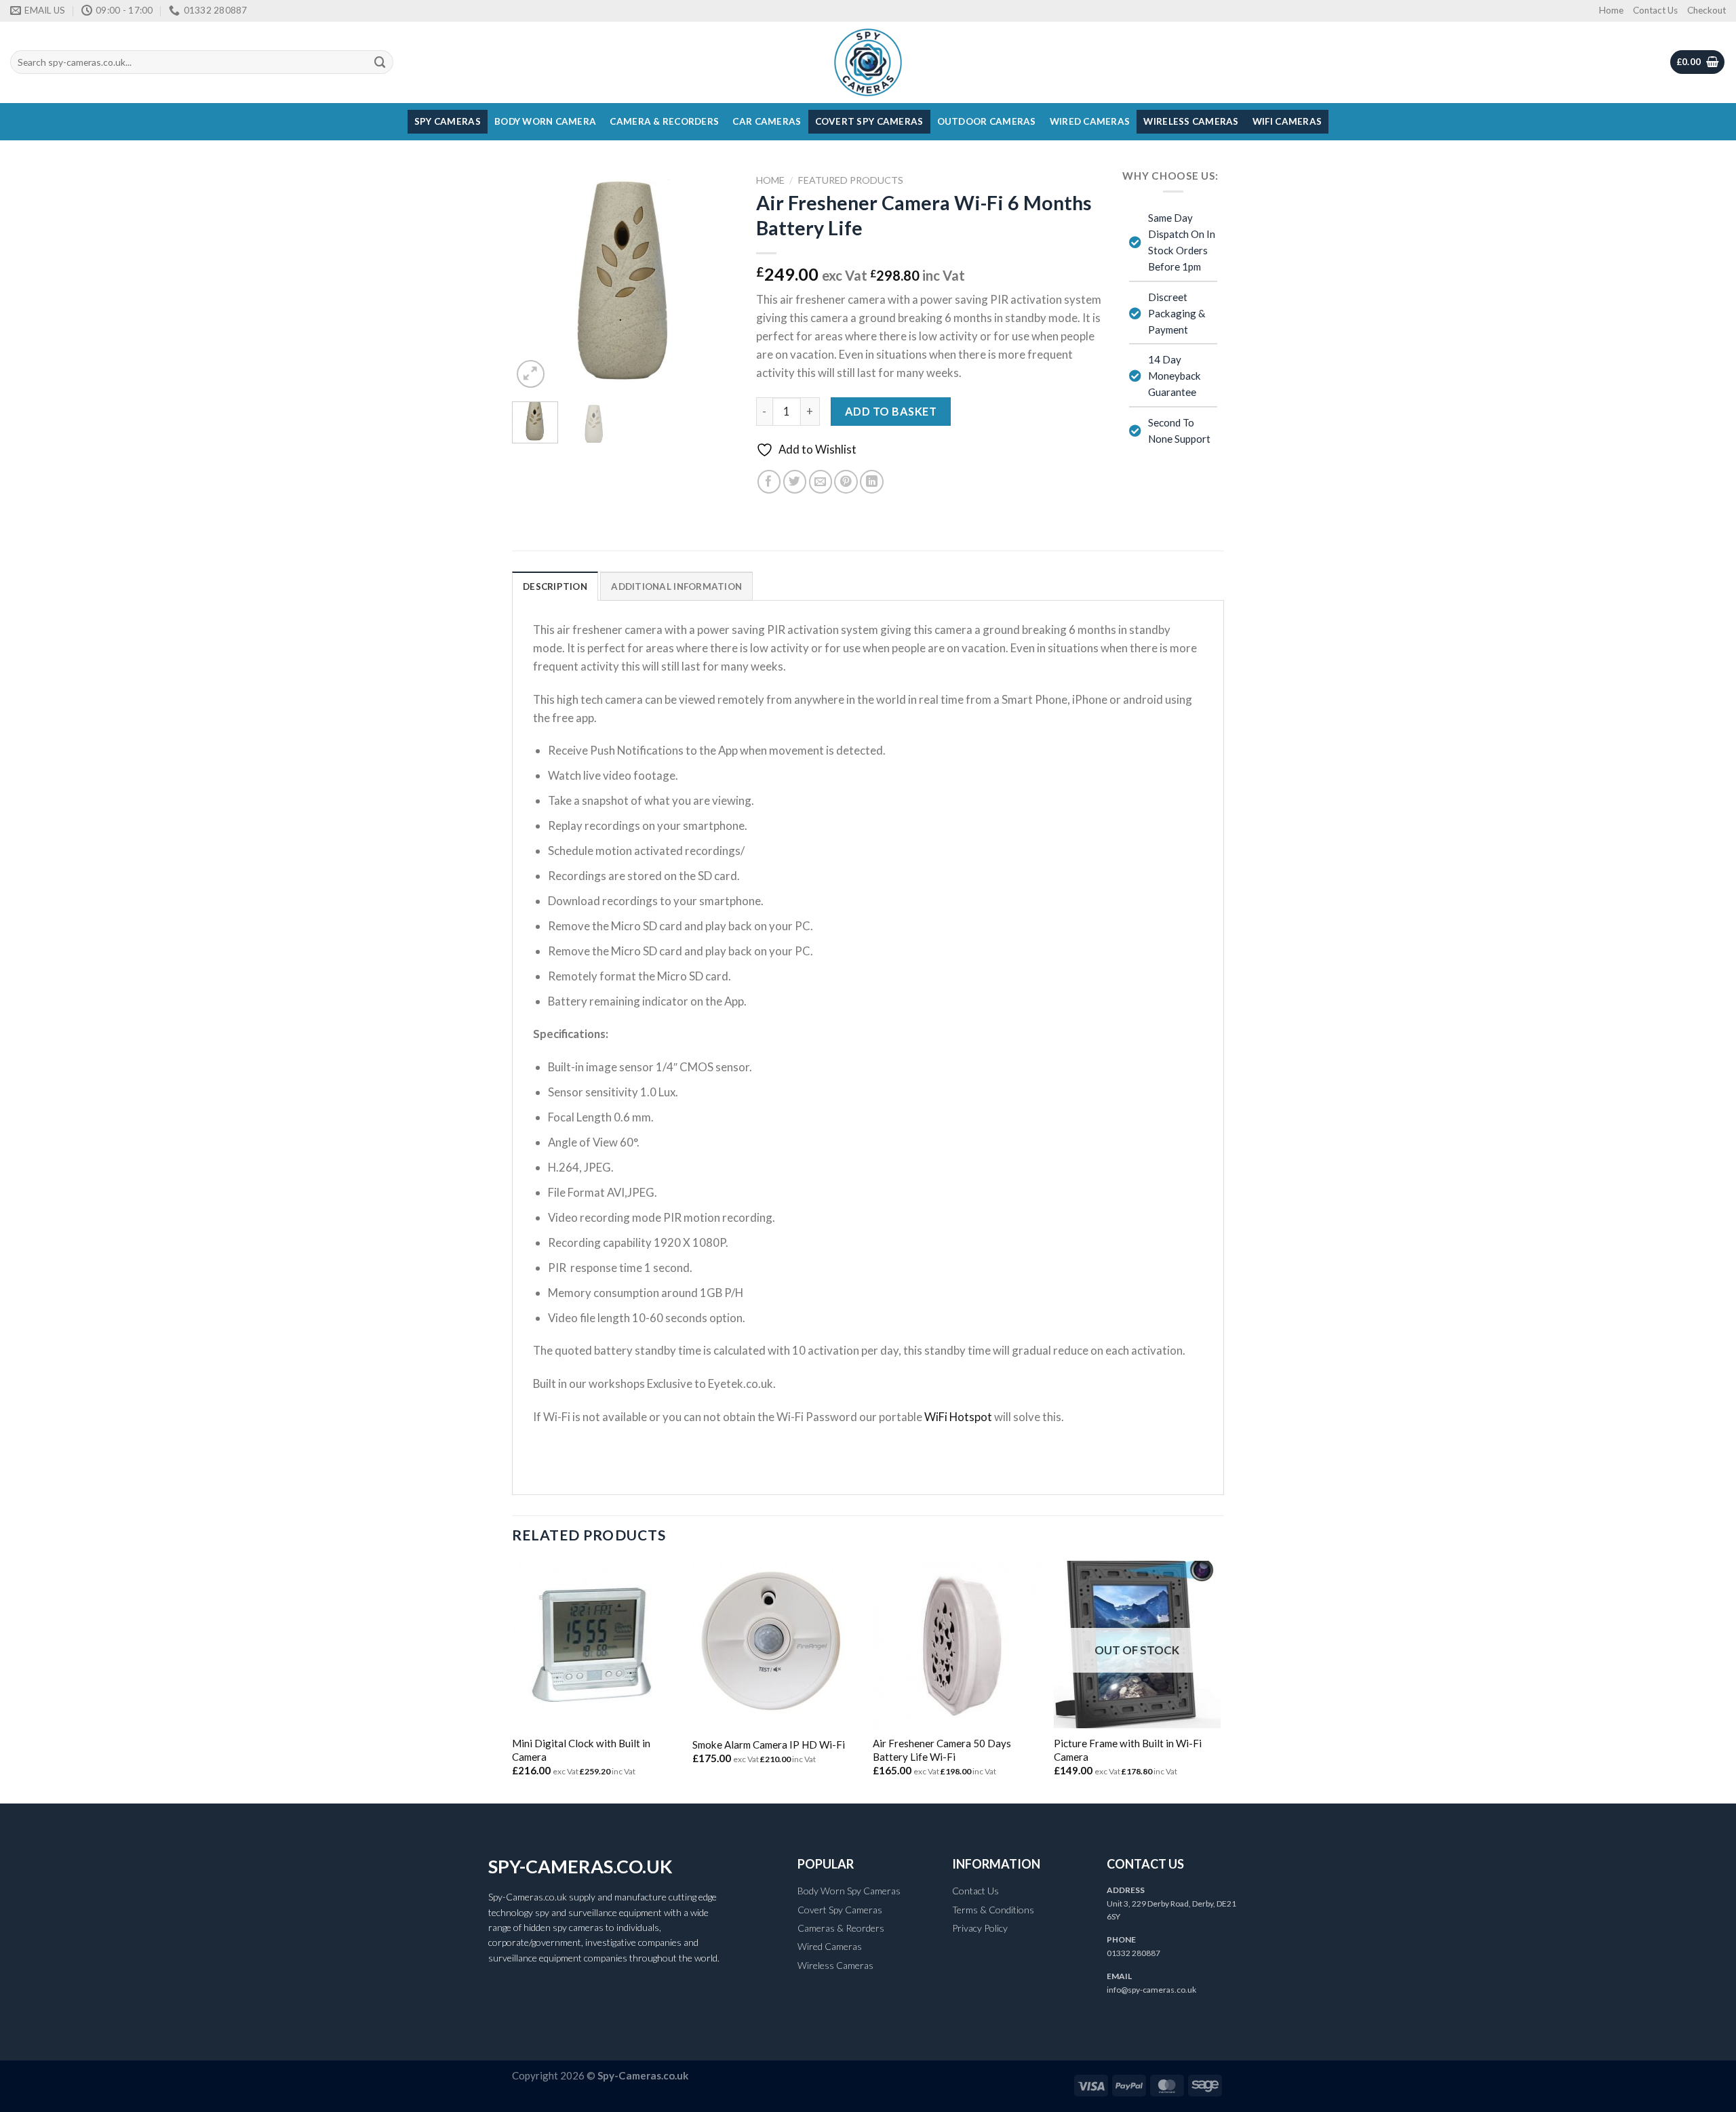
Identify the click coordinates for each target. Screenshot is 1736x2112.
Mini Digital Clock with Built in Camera (581, 1750)
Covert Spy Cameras (869, 121)
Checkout (1707, 10)
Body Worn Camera (545, 121)
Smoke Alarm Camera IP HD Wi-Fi (769, 1745)
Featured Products (851, 180)
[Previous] (534, 279)
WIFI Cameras (1287, 121)
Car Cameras (767, 121)
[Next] (714, 279)
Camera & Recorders (664, 121)
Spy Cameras (448, 121)
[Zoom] (531, 374)
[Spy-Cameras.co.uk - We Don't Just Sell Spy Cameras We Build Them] (868, 62)
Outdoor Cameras (987, 121)
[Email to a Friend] (821, 482)
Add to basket (891, 411)
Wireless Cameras (1191, 121)
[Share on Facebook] (769, 482)
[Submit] (380, 62)
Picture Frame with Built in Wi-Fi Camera (1128, 1750)
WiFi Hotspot (958, 1417)
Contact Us (1655, 10)
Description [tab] (555, 586)
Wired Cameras (1090, 121)
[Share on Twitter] (795, 482)
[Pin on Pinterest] (846, 482)
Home (1611, 10)
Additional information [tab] (676, 586)
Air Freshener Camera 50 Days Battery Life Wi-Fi (942, 1750)
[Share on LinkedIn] (872, 482)
